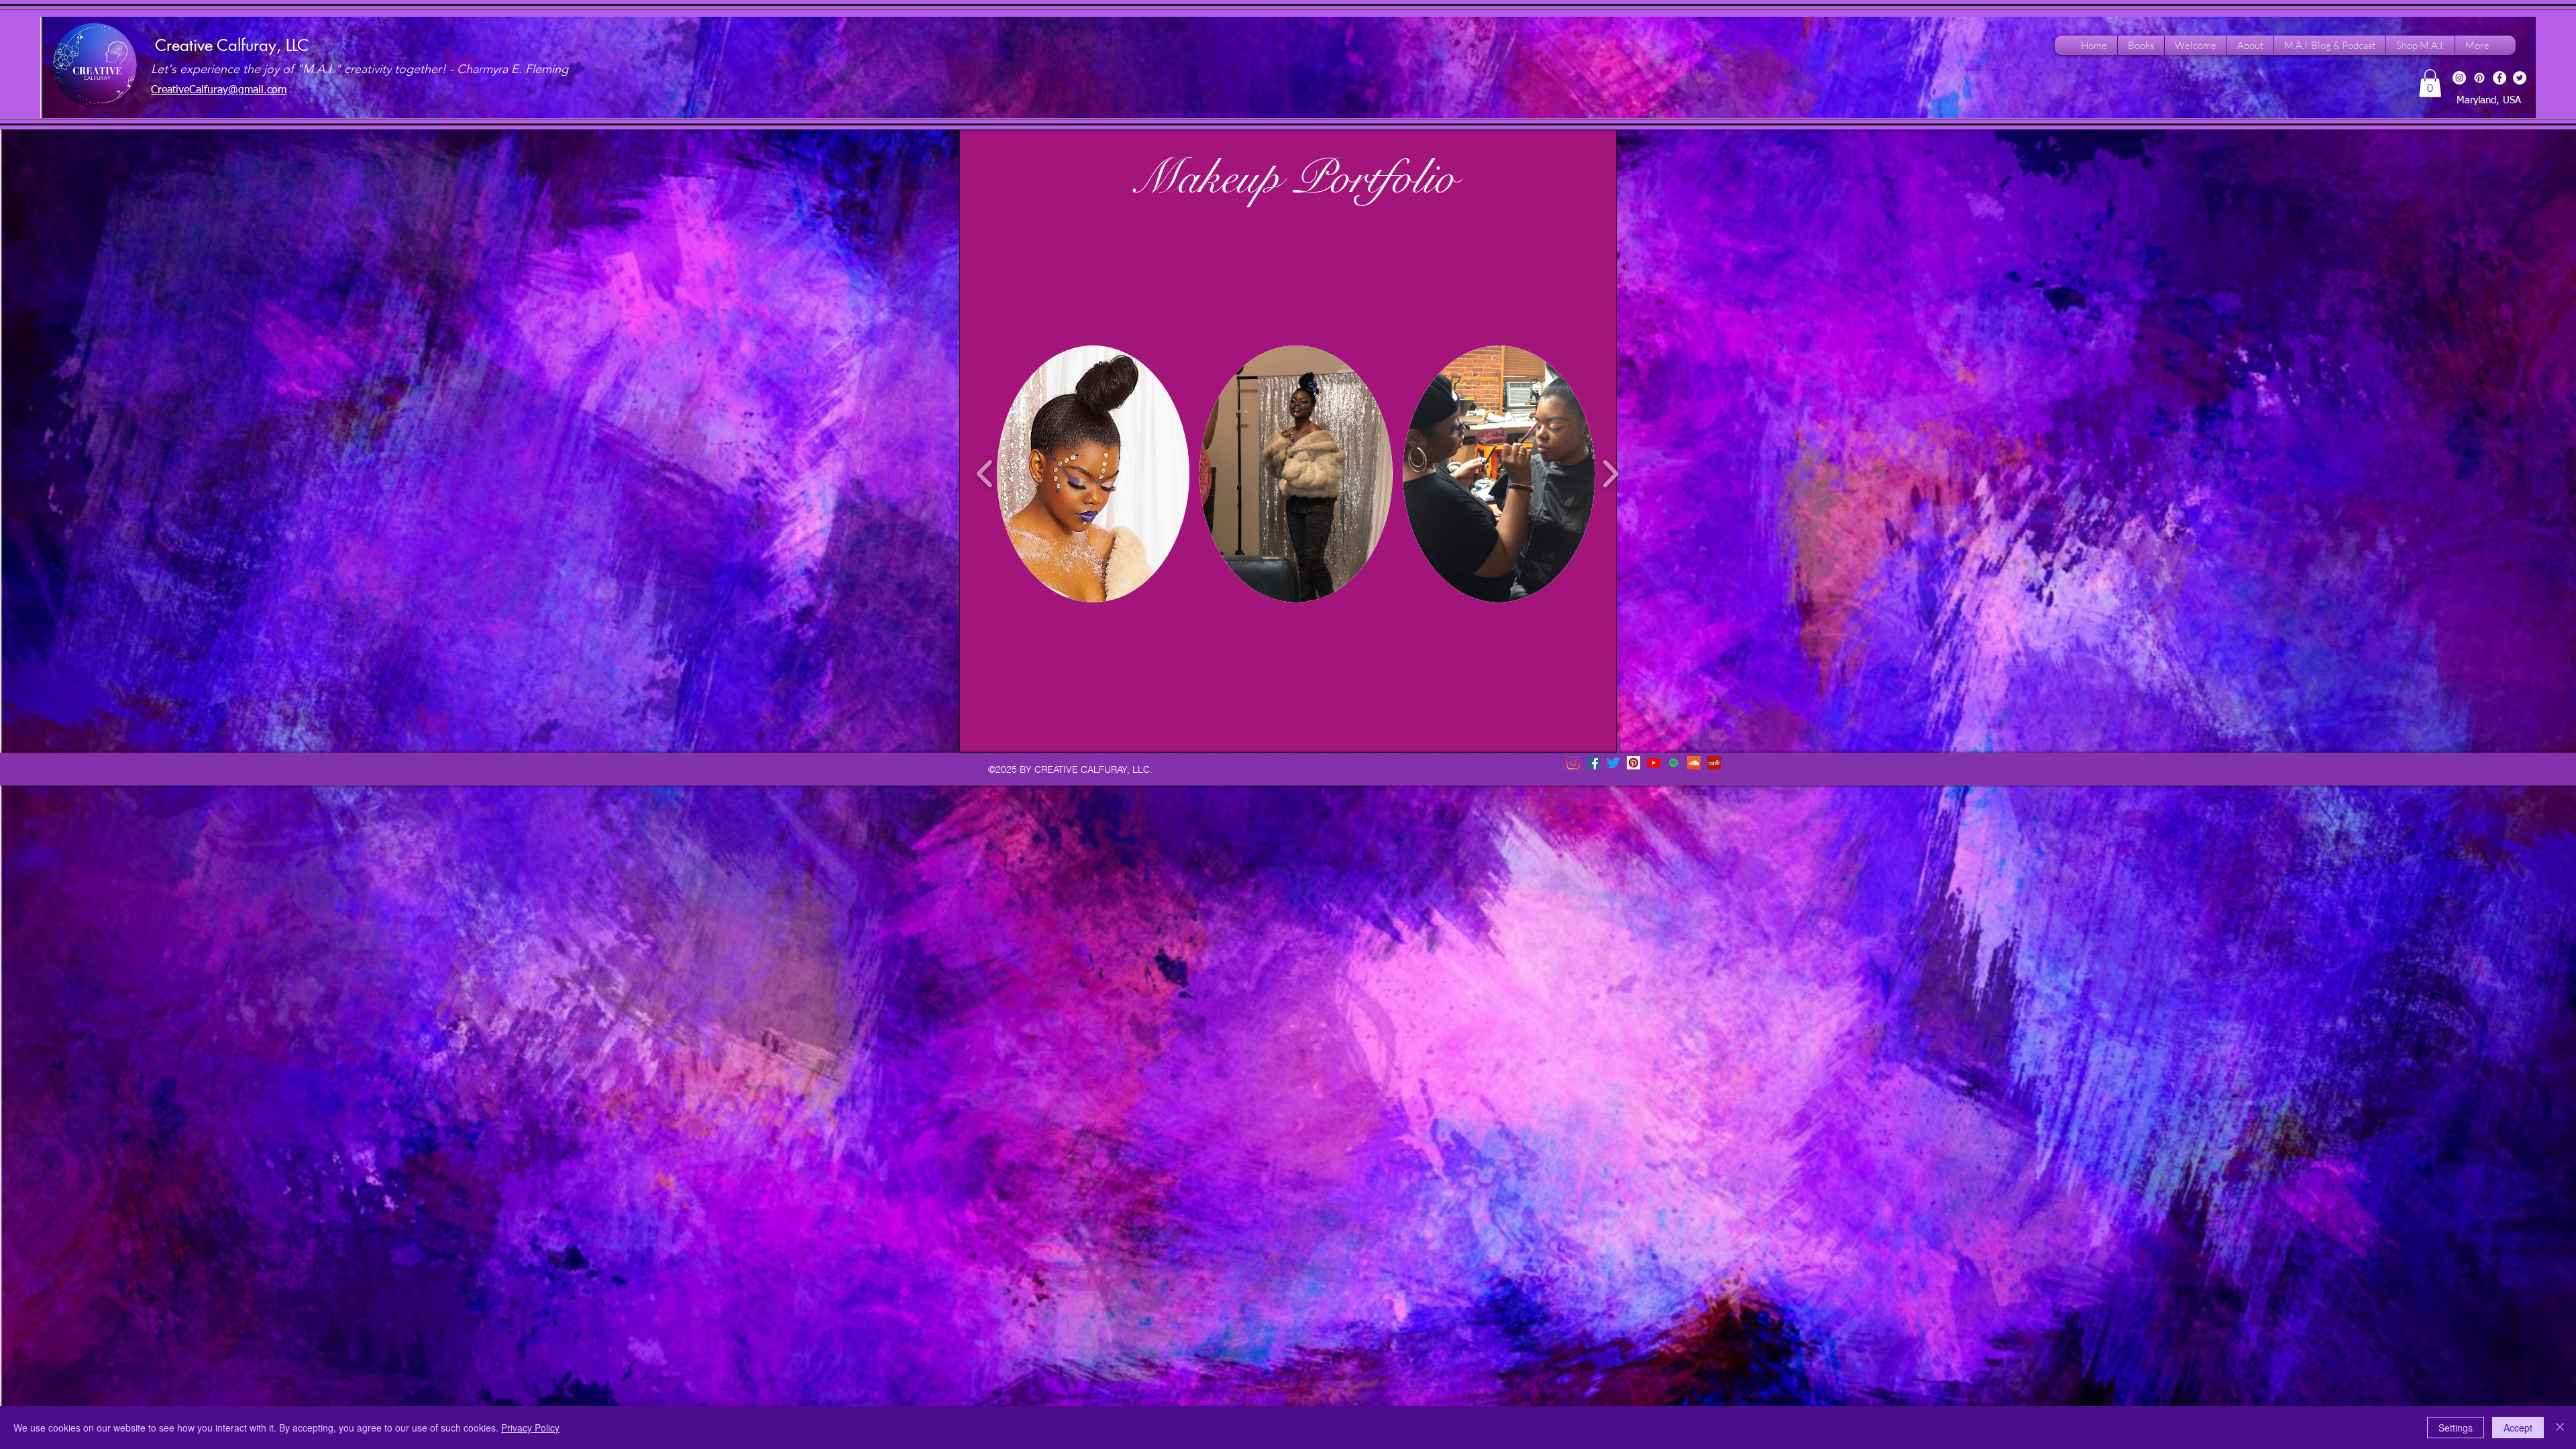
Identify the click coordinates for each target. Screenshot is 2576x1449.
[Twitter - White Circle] (2520, 78)
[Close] (2560, 1428)
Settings (2456, 1428)
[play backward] (985, 474)
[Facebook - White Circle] (2500, 78)
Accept (2518, 1428)
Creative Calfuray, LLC (232, 45)
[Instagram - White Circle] (2459, 78)
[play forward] (1610, 474)
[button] (2430, 83)
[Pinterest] (2479, 78)
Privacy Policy (530, 1428)
